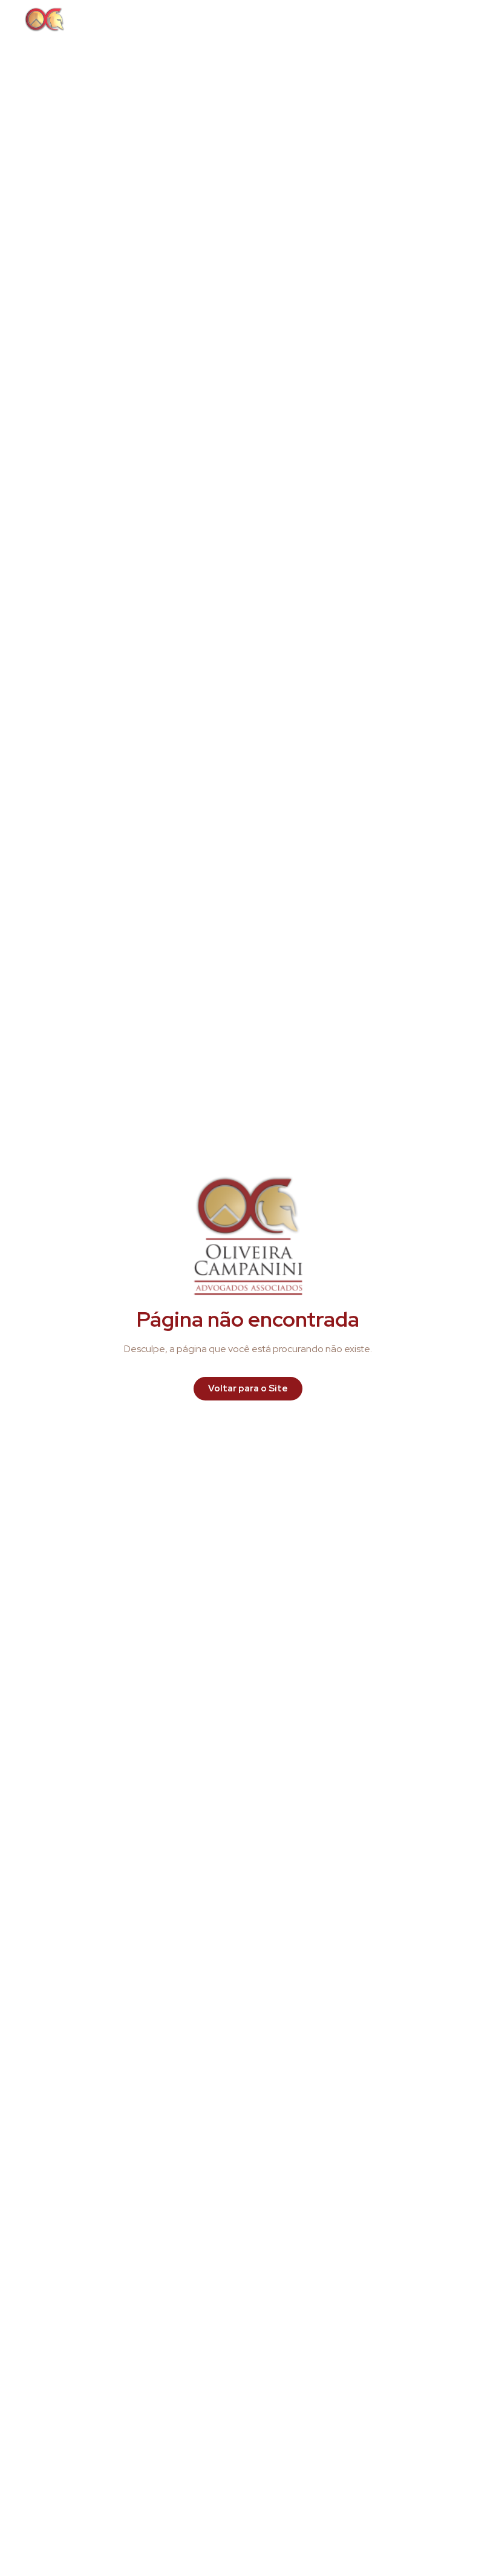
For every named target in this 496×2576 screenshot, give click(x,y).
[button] (456, 19)
